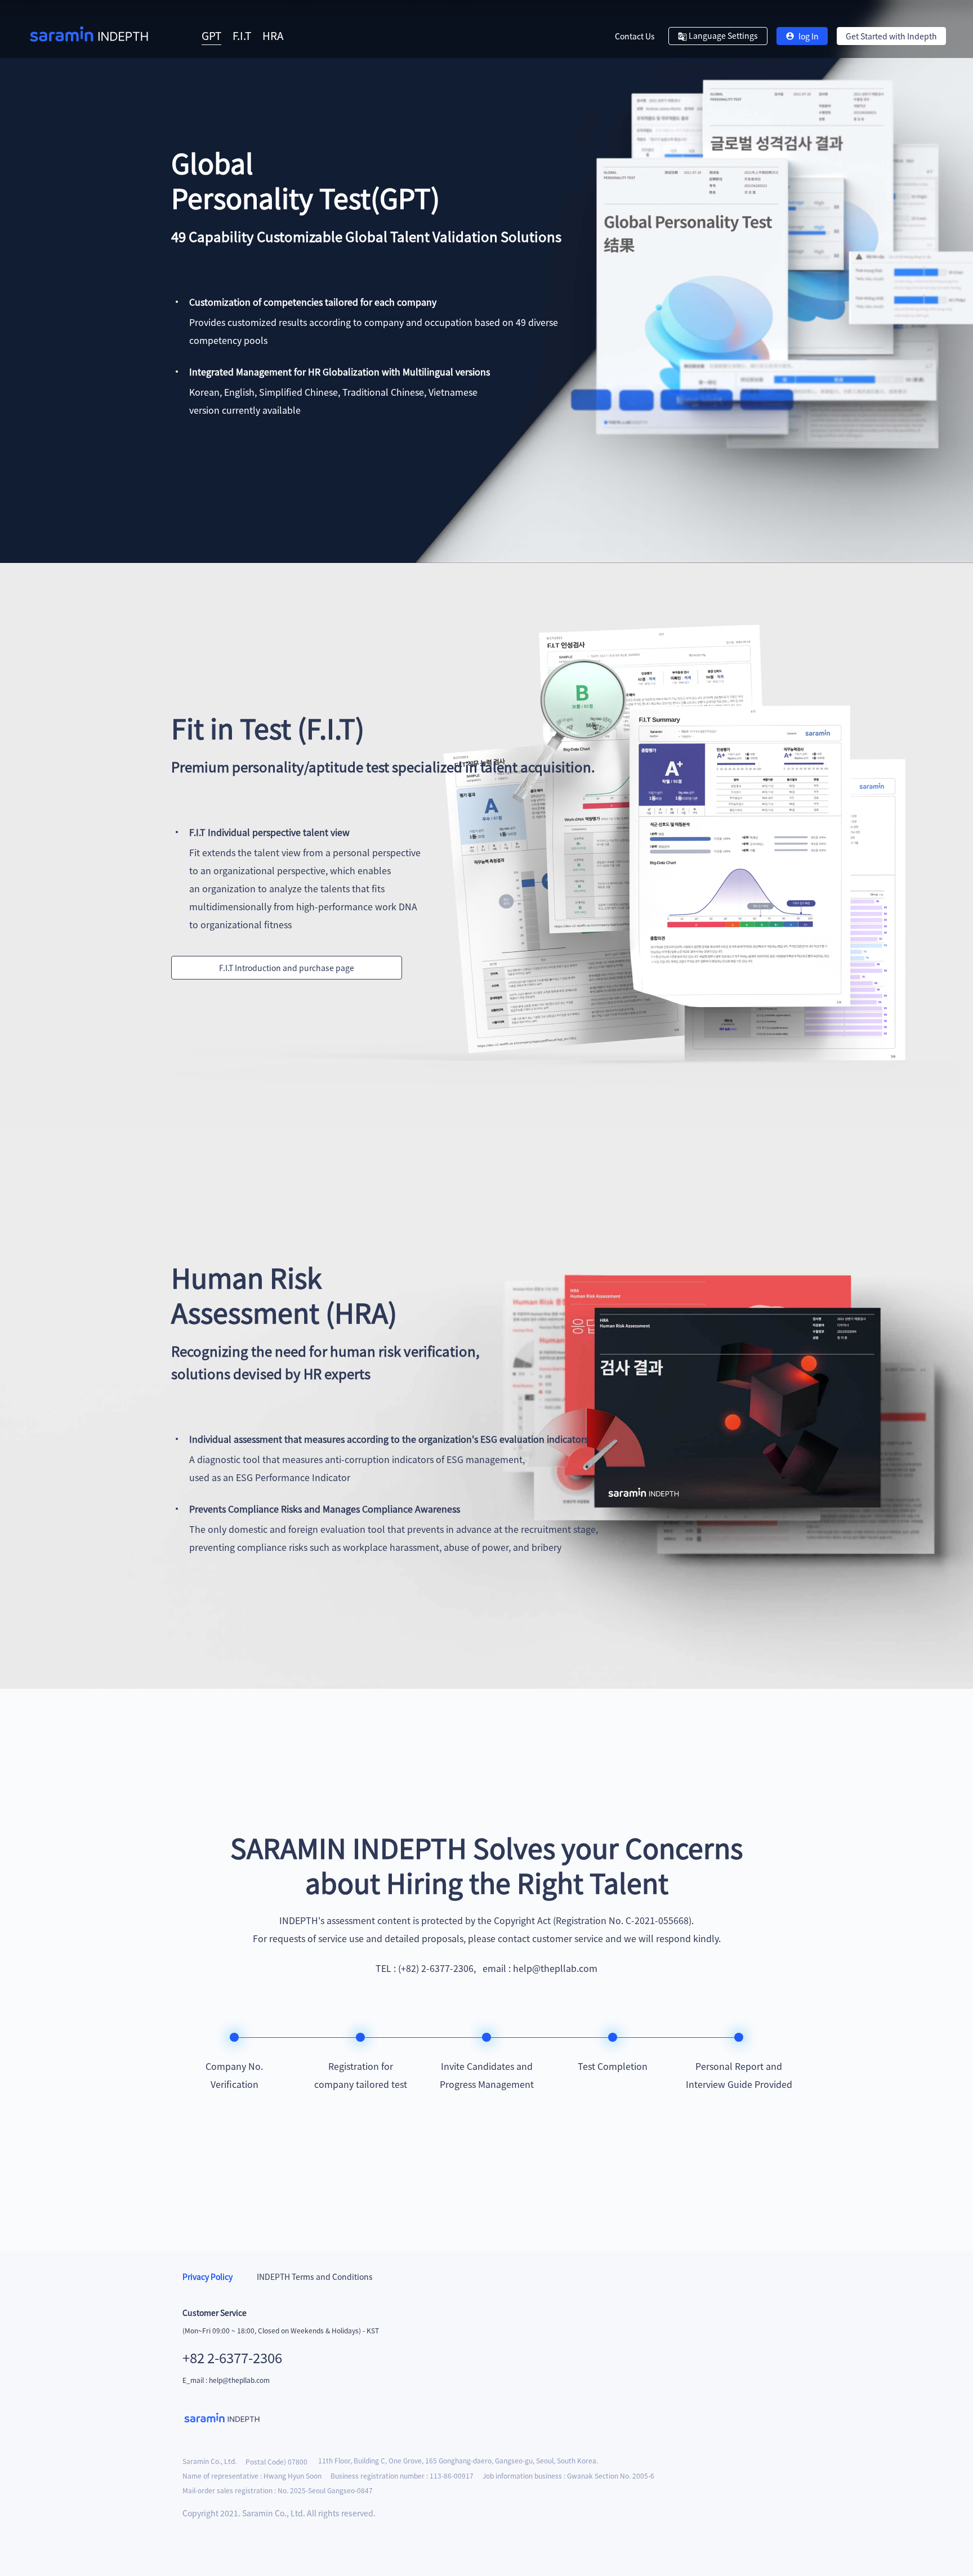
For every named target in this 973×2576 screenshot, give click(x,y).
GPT (211, 35)
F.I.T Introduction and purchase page (287, 968)
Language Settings (722, 35)
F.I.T (242, 35)
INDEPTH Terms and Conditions (314, 2277)
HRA (273, 35)
